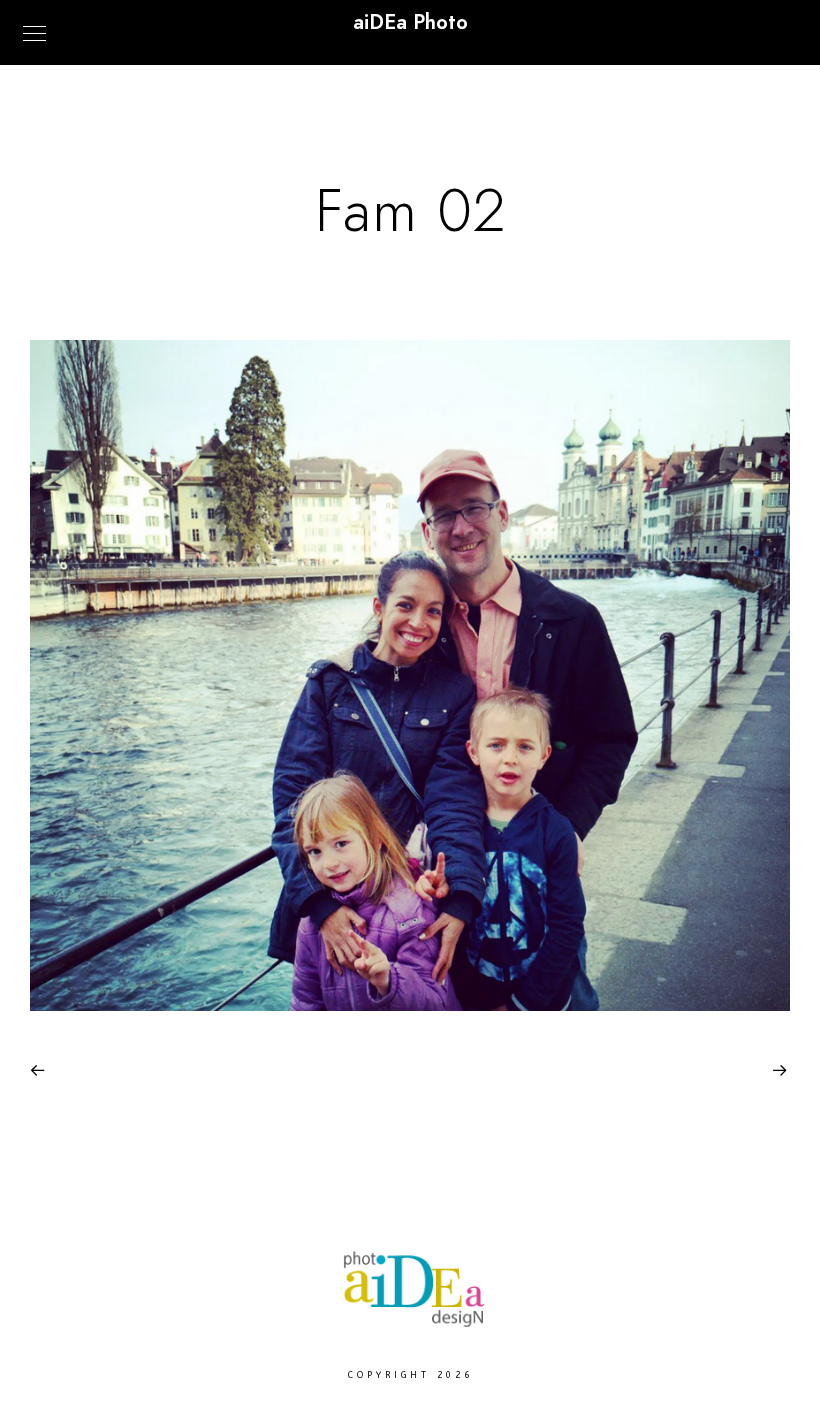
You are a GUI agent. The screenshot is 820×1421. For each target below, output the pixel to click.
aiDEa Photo (410, 22)
